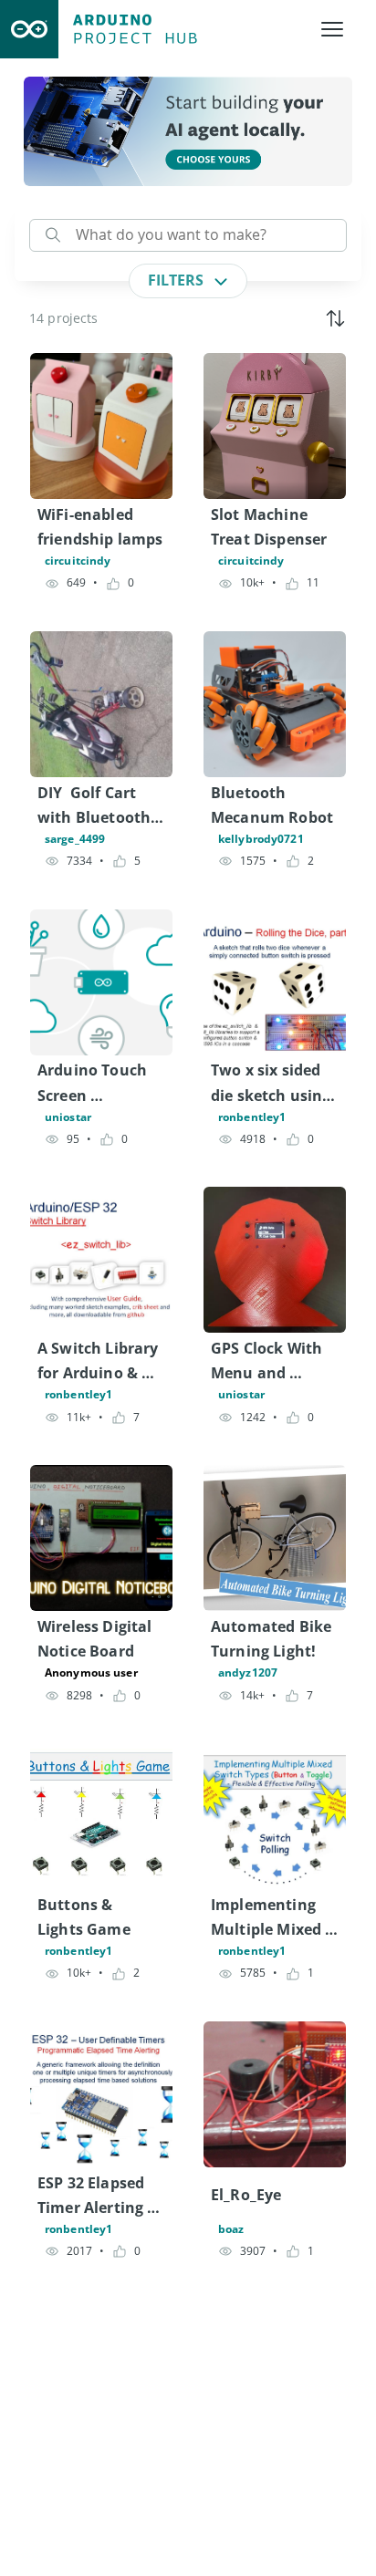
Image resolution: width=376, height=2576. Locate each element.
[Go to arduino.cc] (29, 29)
